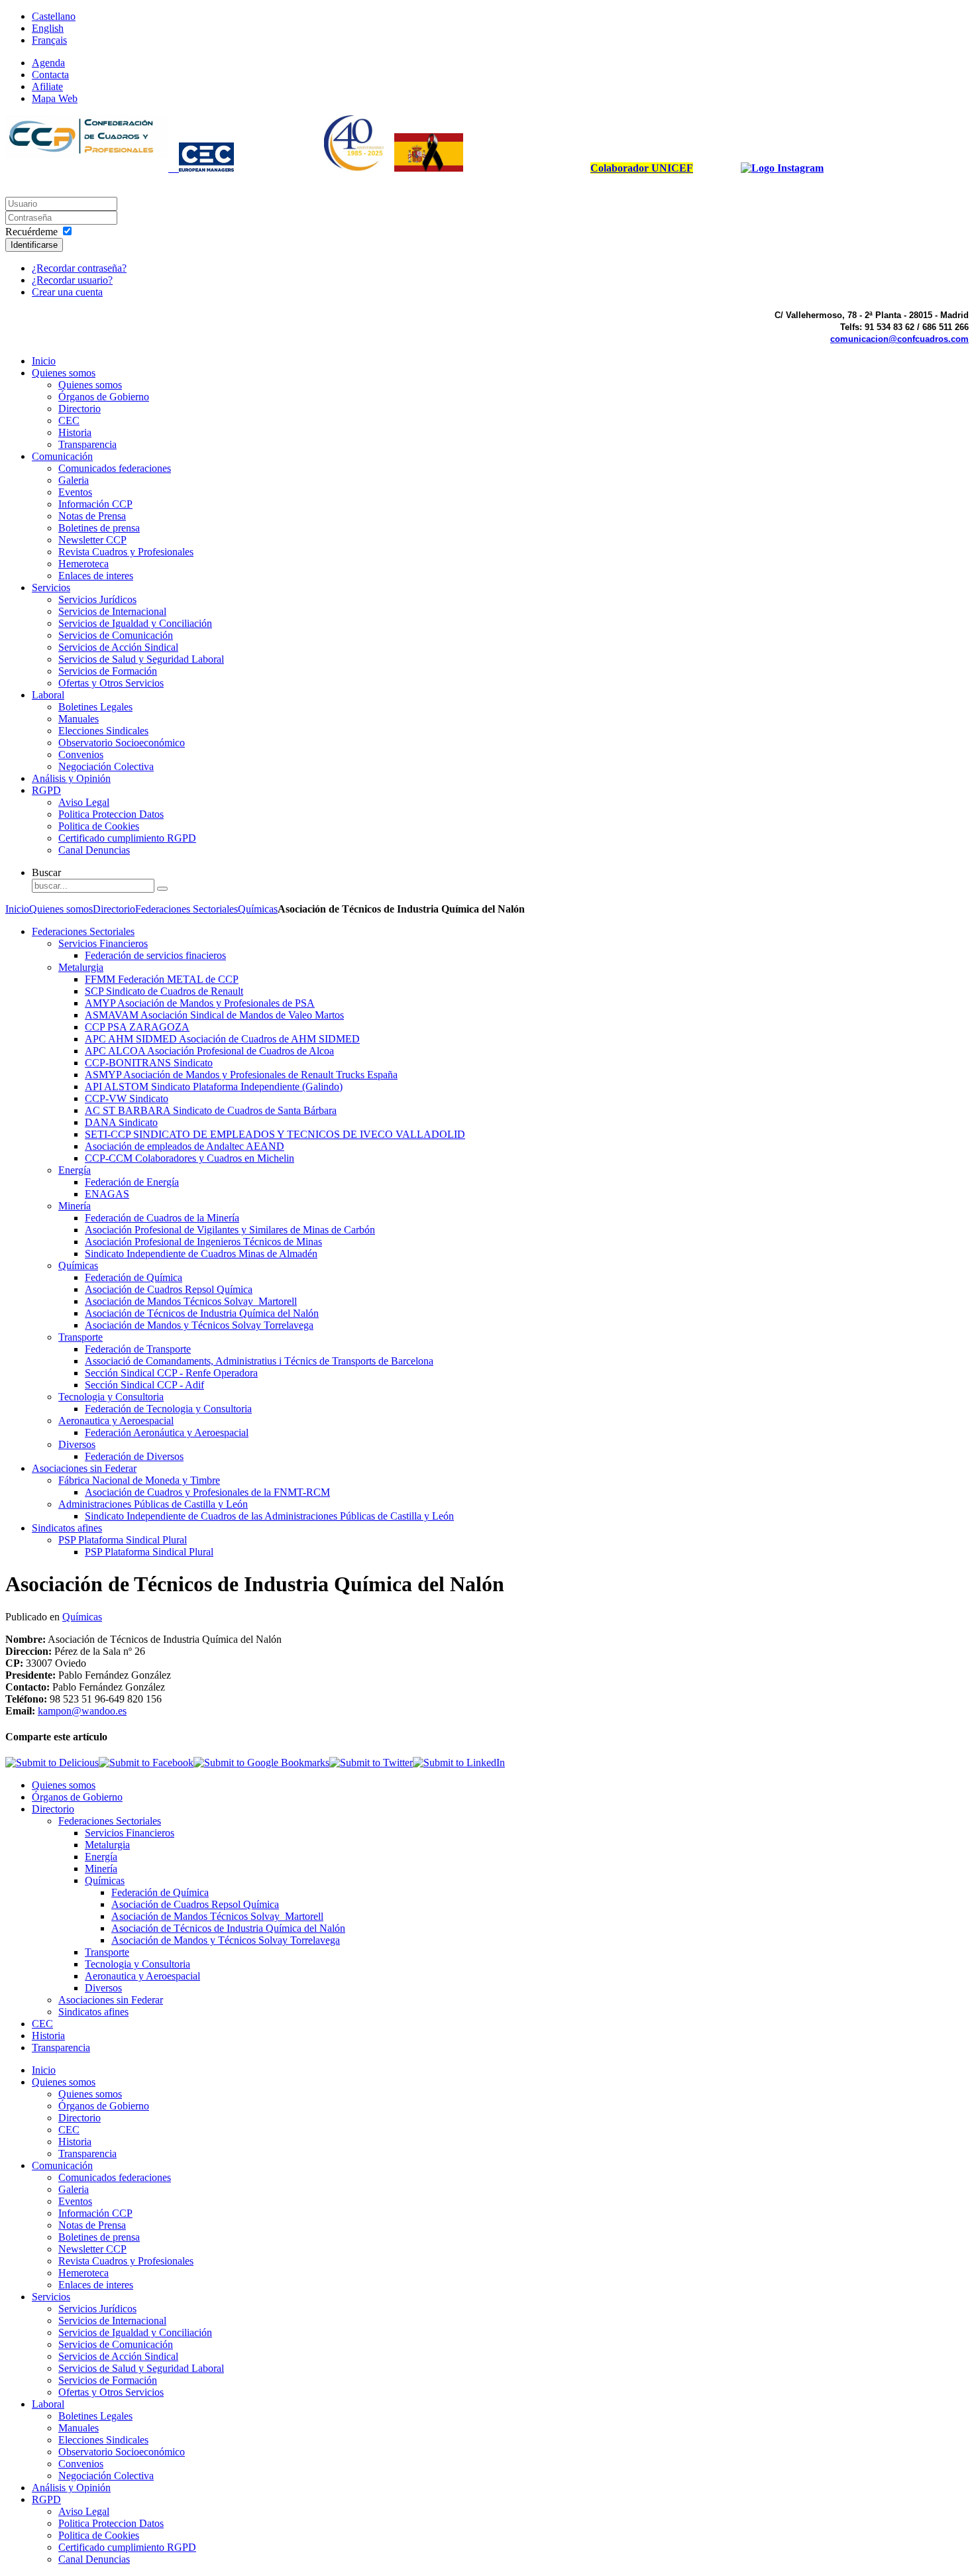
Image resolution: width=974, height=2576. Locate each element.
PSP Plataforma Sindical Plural (123, 1540)
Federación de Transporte (138, 1349)
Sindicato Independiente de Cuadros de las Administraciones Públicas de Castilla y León (269, 1516)
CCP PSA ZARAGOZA (137, 1027)
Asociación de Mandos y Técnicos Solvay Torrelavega (199, 1325)
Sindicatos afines (67, 1528)
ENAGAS (107, 1194)
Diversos (77, 1444)
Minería (75, 1206)
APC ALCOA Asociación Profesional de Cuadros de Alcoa (209, 1051)
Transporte (81, 1337)
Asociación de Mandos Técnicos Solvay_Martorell (191, 1301)
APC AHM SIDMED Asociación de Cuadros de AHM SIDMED (222, 1039)
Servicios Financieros (103, 943)
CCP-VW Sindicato (127, 1098)
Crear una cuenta (67, 292)
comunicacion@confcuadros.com (899, 339)
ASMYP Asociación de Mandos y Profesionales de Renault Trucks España (241, 1075)
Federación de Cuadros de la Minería (162, 1218)
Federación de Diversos (134, 1456)
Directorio (114, 909)
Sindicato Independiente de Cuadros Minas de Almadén (201, 1254)
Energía (75, 1170)
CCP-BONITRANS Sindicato (149, 1063)
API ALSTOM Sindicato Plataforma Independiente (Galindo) (214, 1087)
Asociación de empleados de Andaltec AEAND (185, 1146)
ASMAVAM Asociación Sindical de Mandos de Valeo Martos (214, 1015)
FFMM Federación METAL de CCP (162, 979)
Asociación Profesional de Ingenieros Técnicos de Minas (203, 1242)
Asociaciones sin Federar (84, 1468)
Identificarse (34, 245)
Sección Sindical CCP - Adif (144, 1385)
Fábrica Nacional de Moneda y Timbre (139, 1480)
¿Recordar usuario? (72, 280)
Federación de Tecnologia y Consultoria (168, 1409)
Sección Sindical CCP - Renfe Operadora (171, 1373)
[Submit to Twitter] (371, 1763)
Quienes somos (61, 909)
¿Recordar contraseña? (79, 268)
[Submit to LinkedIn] (459, 1763)
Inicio (17, 909)
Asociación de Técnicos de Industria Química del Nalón (202, 1313)
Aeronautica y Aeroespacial (116, 1421)
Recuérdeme (31, 232)
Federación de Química (134, 1277)
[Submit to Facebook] (146, 1763)
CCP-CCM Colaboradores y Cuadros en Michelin (189, 1158)
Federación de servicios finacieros (155, 955)
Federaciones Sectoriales (187, 909)
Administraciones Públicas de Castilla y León (153, 1504)
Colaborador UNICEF (642, 168)
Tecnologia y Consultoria (111, 1397)
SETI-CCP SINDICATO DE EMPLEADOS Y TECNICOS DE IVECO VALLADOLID (275, 1134)
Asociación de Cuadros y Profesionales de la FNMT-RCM (207, 1492)
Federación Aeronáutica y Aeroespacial (167, 1432)
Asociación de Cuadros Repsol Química (169, 1289)
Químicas (258, 909)
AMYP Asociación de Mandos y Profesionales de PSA (200, 1003)
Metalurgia (81, 967)
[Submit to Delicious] (52, 1763)
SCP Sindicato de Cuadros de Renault (164, 991)
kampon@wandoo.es (82, 1711)
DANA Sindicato (121, 1122)
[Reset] (162, 889)
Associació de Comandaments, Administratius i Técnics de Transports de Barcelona (259, 1361)
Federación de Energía (132, 1182)
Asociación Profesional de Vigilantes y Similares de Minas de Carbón (230, 1230)
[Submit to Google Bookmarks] (261, 1763)
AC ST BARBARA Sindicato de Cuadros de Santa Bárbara (211, 1110)
